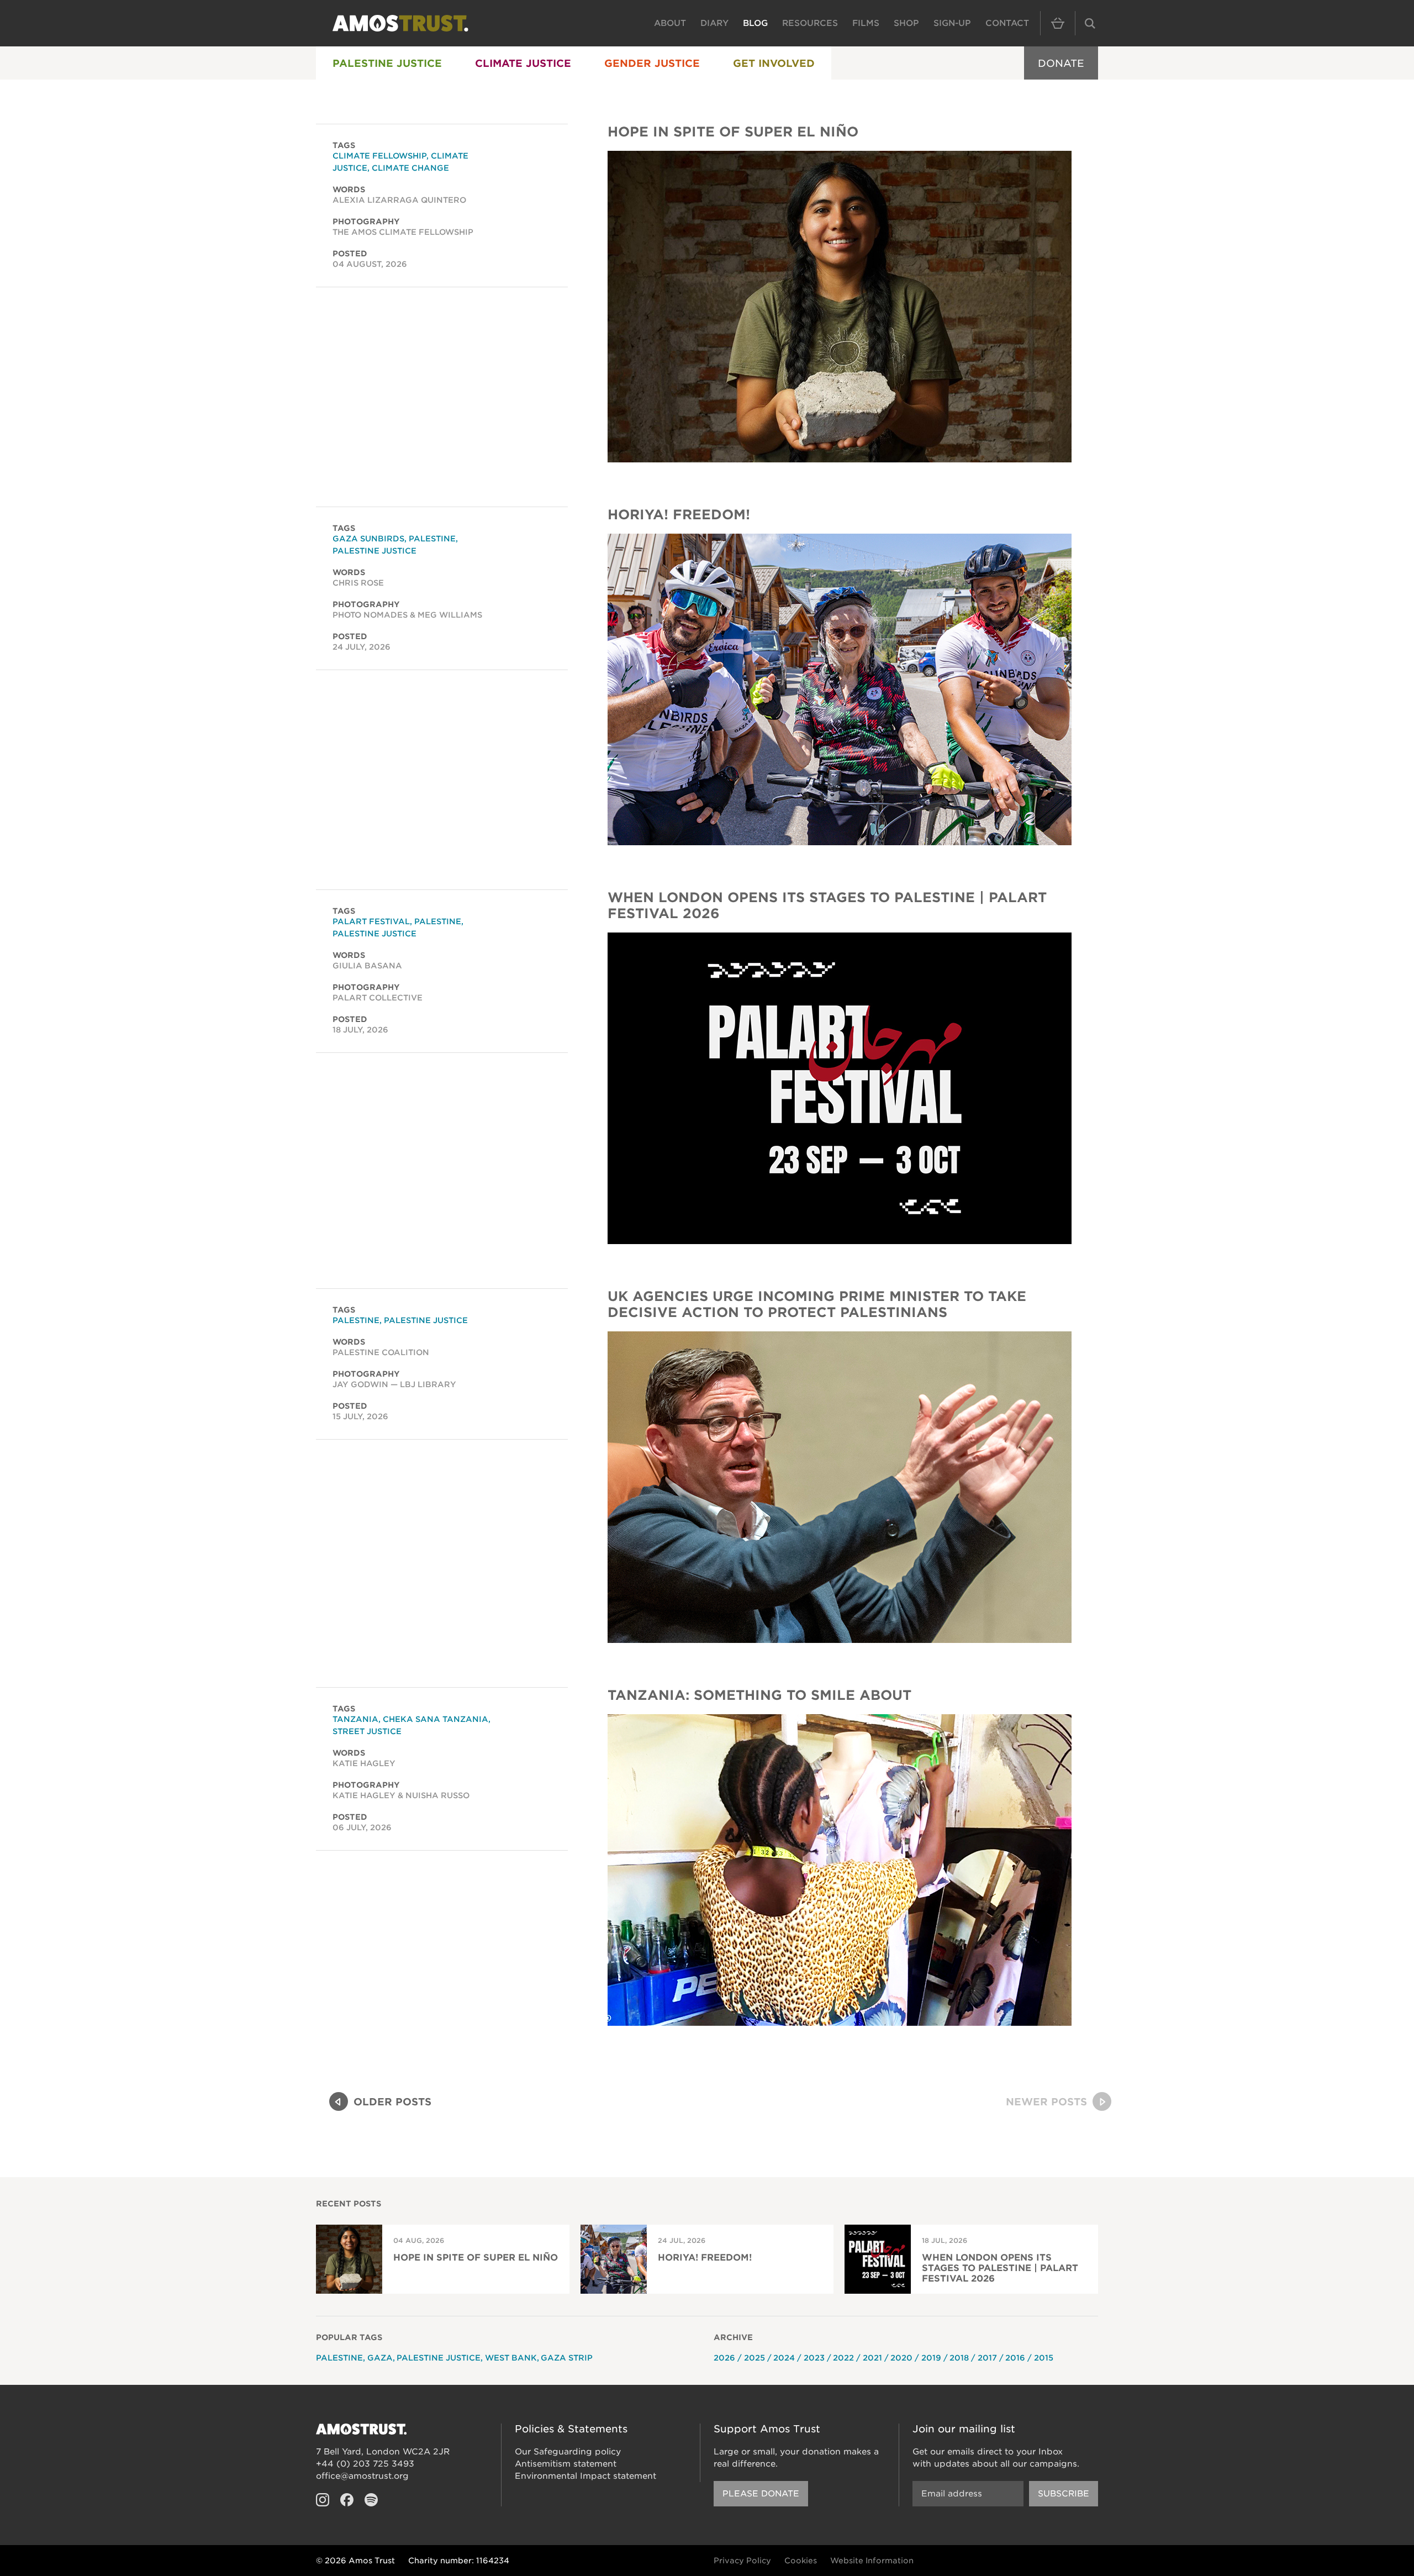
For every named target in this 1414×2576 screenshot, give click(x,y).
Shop (906, 23)
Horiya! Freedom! (679, 515)
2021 (872, 2358)
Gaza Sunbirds (368, 539)
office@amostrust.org (362, 2476)
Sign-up (952, 23)
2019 (931, 2358)
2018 (959, 2358)
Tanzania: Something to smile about (759, 1695)
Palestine (432, 539)
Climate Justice (523, 63)
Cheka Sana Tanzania (436, 1719)
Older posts (392, 2102)
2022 (843, 2358)
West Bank (511, 2358)
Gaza (380, 2358)
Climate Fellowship (379, 156)
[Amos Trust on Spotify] (371, 2500)
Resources (810, 23)
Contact (1007, 23)
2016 (1015, 2358)
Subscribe (1064, 2494)
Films (866, 23)
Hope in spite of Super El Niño (733, 132)
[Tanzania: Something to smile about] (840, 1870)
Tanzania (355, 1719)
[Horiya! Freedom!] (840, 689)
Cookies (801, 2561)
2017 (987, 2358)
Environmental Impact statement (585, 2476)
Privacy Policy (742, 2561)
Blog (755, 23)
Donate (1061, 63)
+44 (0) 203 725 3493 (365, 2464)
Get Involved (774, 63)
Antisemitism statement (566, 2464)
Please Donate (761, 2494)
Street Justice (367, 1731)
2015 (1044, 2358)
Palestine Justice (387, 63)
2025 (755, 2358)
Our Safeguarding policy (568, 2452)
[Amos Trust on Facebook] (347, 2500)
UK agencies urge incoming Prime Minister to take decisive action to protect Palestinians (817, 1304)
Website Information (872, 2561)
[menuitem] (387, 63)
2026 (724, 2358)
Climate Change (410, 168)
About (670, 23)
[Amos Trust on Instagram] (323, 2500)
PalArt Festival (371, 921)
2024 (784, 2358)
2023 (814, 2358)
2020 (901, 2358)
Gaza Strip (567, 2358)
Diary (714, 23)
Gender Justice (652, 63)
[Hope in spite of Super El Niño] (840, 307)
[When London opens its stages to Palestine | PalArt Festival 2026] (840, 1088)
